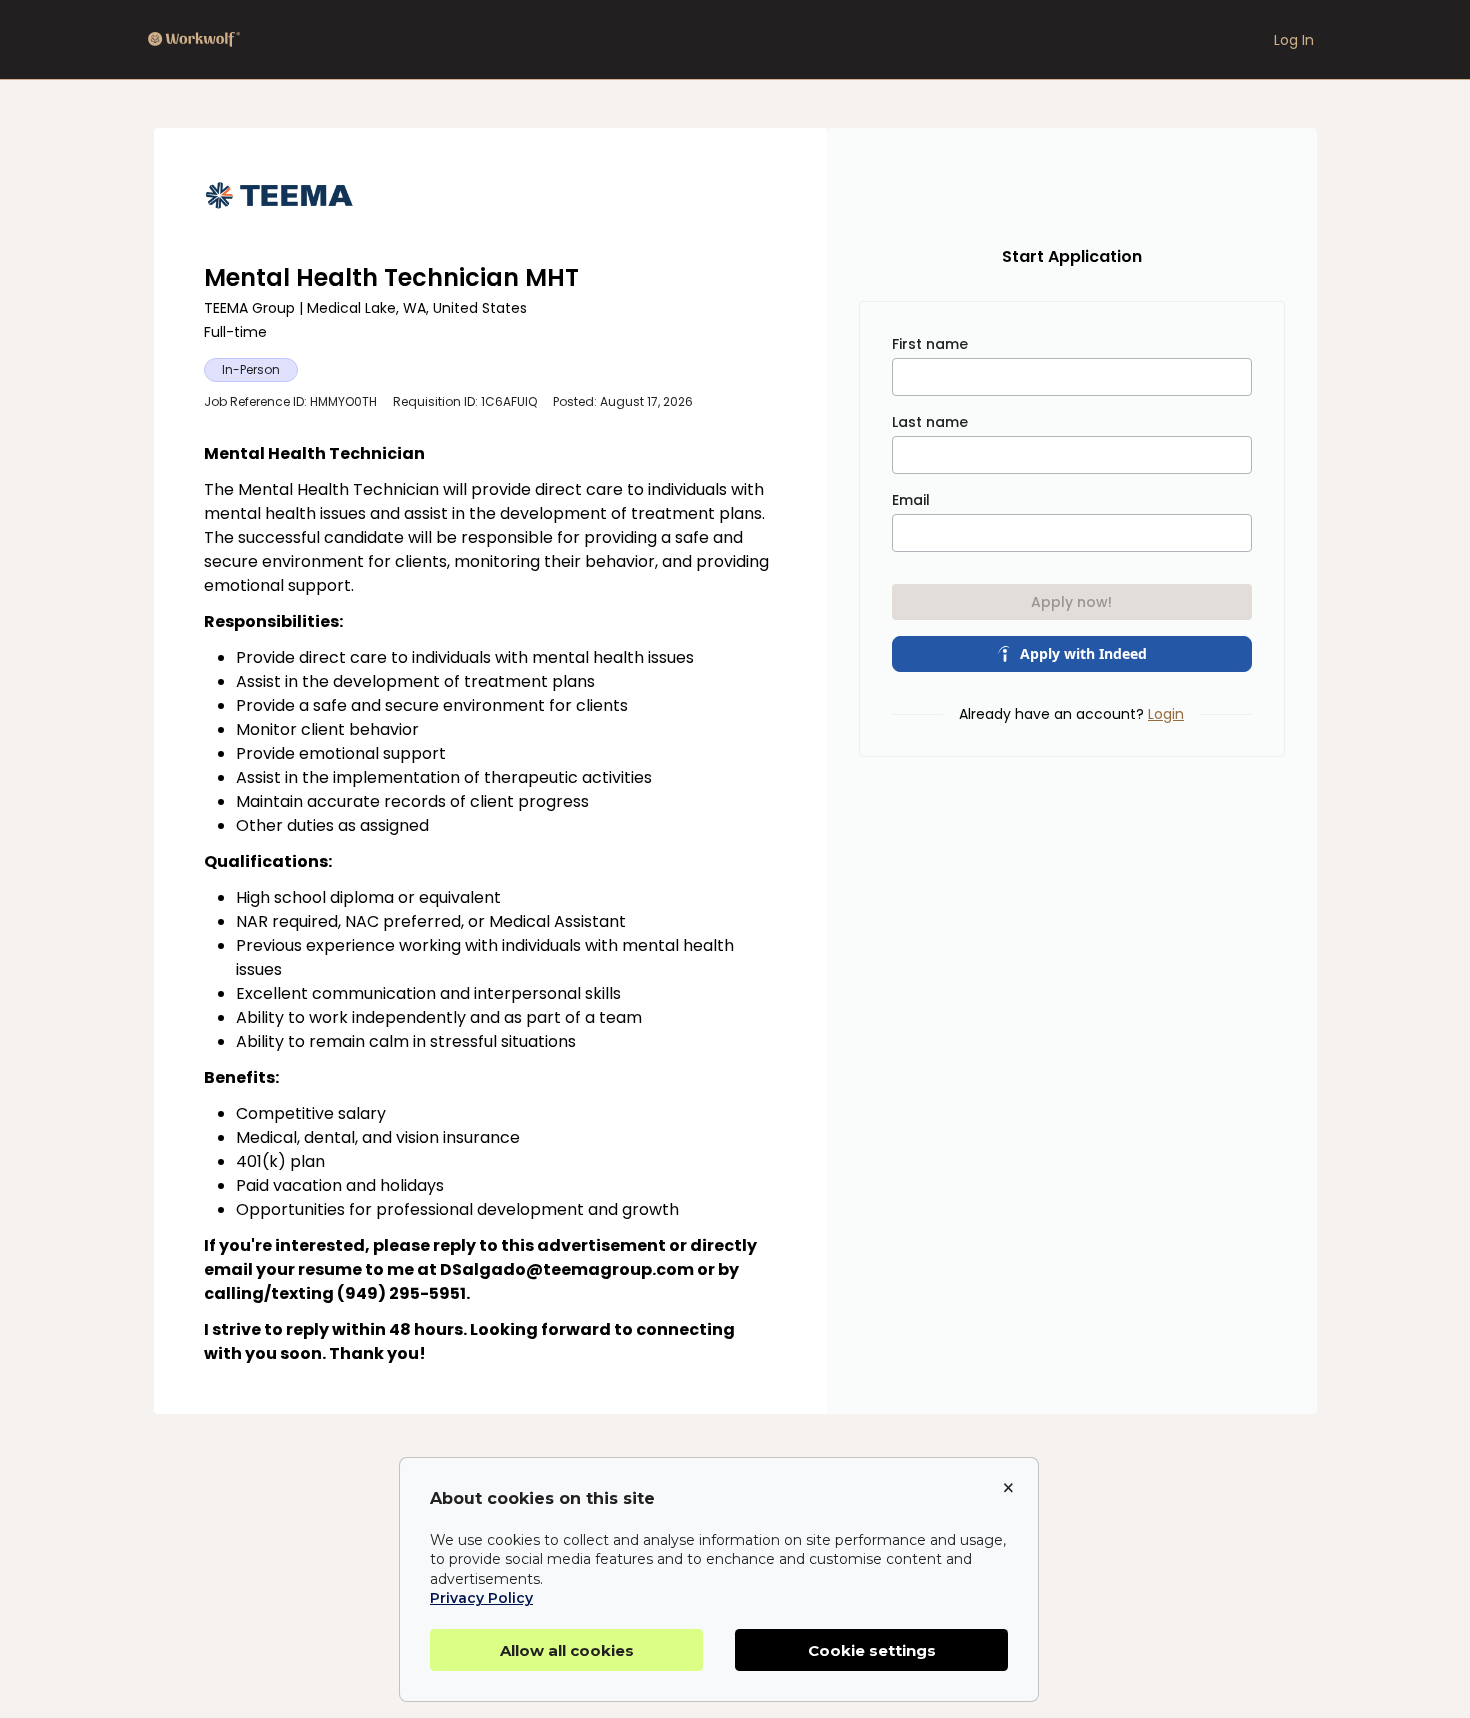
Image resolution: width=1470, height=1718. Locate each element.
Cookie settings (872, 1650)
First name (930, 344)
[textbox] (490, 904)
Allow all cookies (567, 1650)
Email (911, 500)
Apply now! (1071, 602)
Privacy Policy (481, 1598)
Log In (1294, 40)
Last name (930, 422)
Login (1166, 714)
